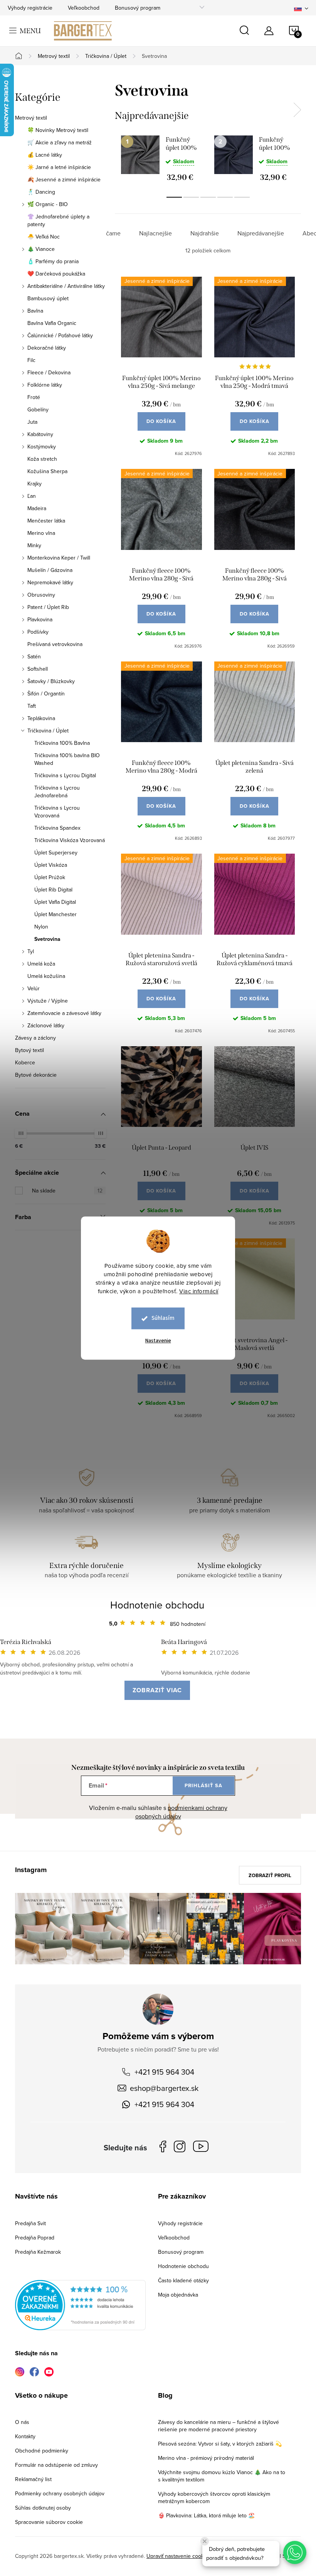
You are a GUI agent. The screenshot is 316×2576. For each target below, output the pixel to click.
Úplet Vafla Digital (55, 902)
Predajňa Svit (30, 2223)
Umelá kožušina (46, 976)
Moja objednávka (178, 2295)
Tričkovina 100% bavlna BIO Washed (67, 759)
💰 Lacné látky (45, 155)
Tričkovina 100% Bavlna (62, 743)
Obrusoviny (41, 595)
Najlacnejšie (155, 233)
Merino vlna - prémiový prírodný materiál (206, 2458)
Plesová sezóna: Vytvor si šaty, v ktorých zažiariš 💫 (220, 2444)
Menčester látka (46, 521)
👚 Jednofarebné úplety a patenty (58, 220)
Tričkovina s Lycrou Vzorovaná (57, 812)
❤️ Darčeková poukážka (56, 274)
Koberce (25, 1062)
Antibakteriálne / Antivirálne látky (66, 286)
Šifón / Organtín (46, 693)
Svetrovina (47, 939)
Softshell (38, 669)
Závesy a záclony (35, 1038)
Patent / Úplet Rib (48, 607)
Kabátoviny (40, 434)
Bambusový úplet (48, 298)
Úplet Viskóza (51, 865)
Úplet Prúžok (50, 877)
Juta (32, 422)
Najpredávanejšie (261, 233)
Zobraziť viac (157, 1690)
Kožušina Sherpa (47, 471)
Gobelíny (38, 409)
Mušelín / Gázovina (50, 570)
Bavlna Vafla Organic (52, 323)
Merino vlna (41, 533)
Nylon (41, 927)
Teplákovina (41, 718)
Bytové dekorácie (36, 1075)
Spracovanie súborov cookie (49, 2522)
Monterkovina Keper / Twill (59, 558)
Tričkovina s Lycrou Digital (65, 775)
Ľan (32, 496)
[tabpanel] (161, 158)
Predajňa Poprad (35, 2238)
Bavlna (35, 311)
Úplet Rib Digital (53, 890)
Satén (34, 656)
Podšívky (38, 632)
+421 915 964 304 (164, 2072)
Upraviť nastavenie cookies (179, 2556)
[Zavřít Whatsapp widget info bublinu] (205, 2541)
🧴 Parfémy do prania (53, 261)
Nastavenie (158, 1341)
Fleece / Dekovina (49, 372)
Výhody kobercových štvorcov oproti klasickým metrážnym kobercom (214, 2497)
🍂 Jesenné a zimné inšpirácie (64, 179)
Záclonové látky (46, 1025)
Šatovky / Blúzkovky (51, 681)
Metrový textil (31, 118)
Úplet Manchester (55, 914)
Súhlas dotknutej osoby (43, 2508)
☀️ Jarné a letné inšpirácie (59, 167)
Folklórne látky (45, 385)
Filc (31, 360)
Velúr (34, 988)
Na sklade (67, 1191)
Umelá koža (41, 964)
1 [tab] (174, 197)
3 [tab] (208, 197)
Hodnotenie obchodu (157, 1605)
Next (297, 110)
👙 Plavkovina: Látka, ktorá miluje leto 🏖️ (206, 2515)
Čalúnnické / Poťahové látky (60, 335)
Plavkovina (40, 619)
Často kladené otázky (183, 2280)
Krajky (34, 484)
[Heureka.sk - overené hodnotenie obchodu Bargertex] (80, 2305)
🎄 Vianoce (41, 249)
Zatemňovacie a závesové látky (64, 1013)
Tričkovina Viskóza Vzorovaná (70, 840)
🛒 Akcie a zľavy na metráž (60, 142)
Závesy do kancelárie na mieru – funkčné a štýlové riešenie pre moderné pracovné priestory (219, 2426)
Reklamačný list (33, 2479)
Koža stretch (42, 459)
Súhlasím (163, 1318)
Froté (34, 397)
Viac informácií (199, 1291)
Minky (34, 545)
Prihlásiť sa (203, 1785)
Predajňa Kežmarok (38, 2252)
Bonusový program (138, 8)
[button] (295, 2552)
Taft (32, 706)
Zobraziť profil (270, 1875)
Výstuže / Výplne (48, 1001)
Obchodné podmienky (42, 2451)
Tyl (31, 951)
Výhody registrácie (30, 8)
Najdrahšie (205, 233)
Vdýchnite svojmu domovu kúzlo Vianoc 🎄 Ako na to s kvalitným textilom (222, 2476)
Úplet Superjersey (56, 852)
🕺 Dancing (41, 192)
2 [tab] (191, 197)
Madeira (37, 508)
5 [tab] (242, 197)
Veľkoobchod (84, 8)
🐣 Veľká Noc (44, 237)
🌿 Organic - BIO (48, 204)
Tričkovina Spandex (57, 828)
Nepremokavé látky (50, 582)
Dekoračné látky (47, 348)
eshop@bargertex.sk (164, 2088)
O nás (22, 2422)
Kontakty (25, 2436)
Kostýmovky (42, 447)
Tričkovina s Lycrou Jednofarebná (57, 792)
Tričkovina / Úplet (48, 731)
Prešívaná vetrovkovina (55, 644)
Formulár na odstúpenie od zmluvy (56, 2465)
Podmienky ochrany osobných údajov (60, 2493)
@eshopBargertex (203, 2148)
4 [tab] (225, 197)
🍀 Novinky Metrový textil (58, 130)
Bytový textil (29, 1050)
